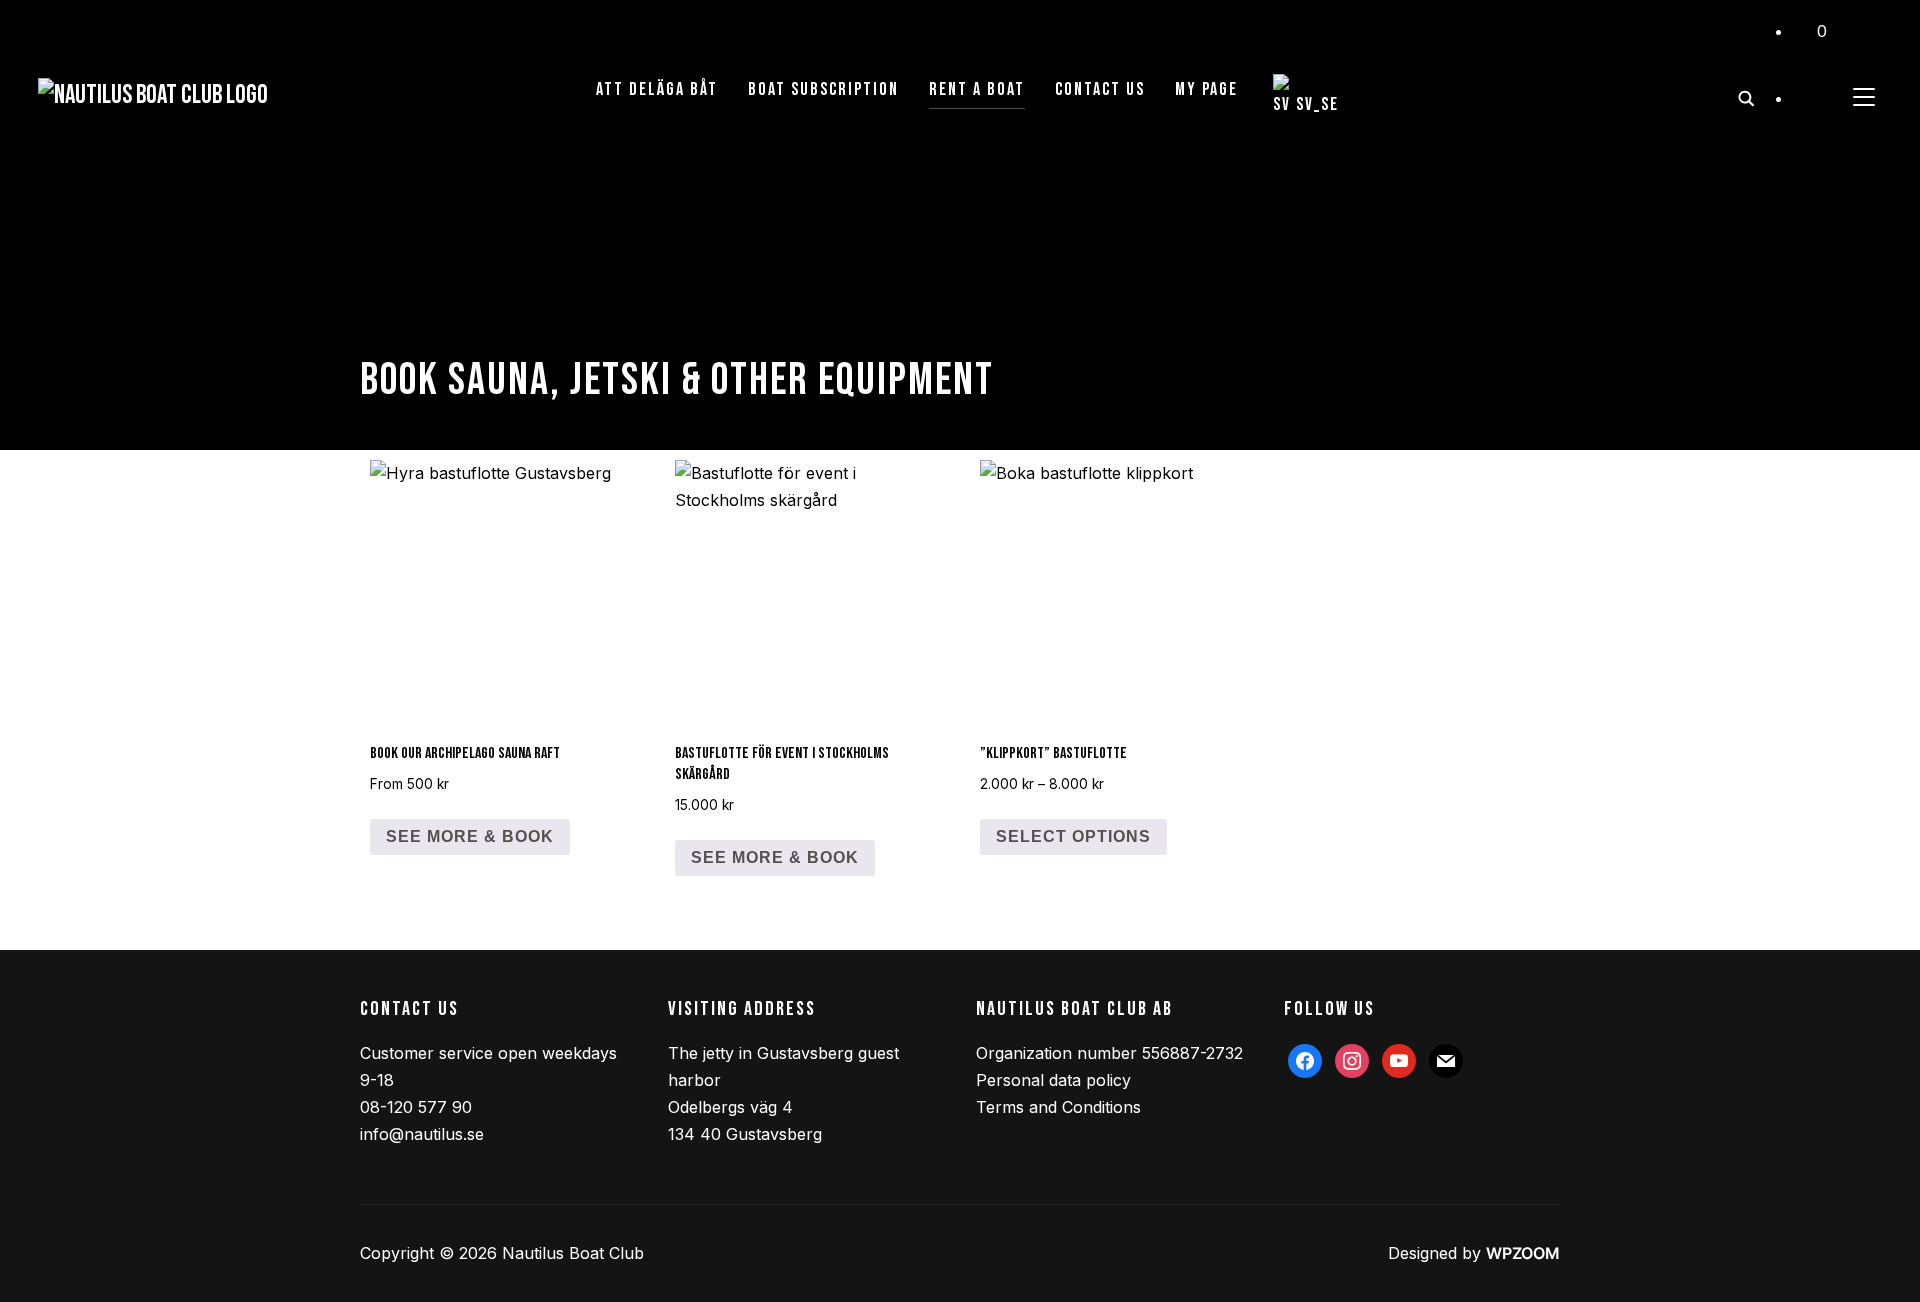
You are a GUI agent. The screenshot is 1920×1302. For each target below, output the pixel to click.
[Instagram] (1352, 1059)
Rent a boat (977, 89)
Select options (1073, 836)
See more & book (470, 836)
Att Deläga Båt (657, 89)
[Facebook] (1305, 1059)
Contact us (1100, 89)
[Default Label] (1399, 1059)
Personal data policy (1053, 1080)
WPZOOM (1523, 1253)
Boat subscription (823, 89)
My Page (1206, 89)
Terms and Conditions (1058, 1107)
